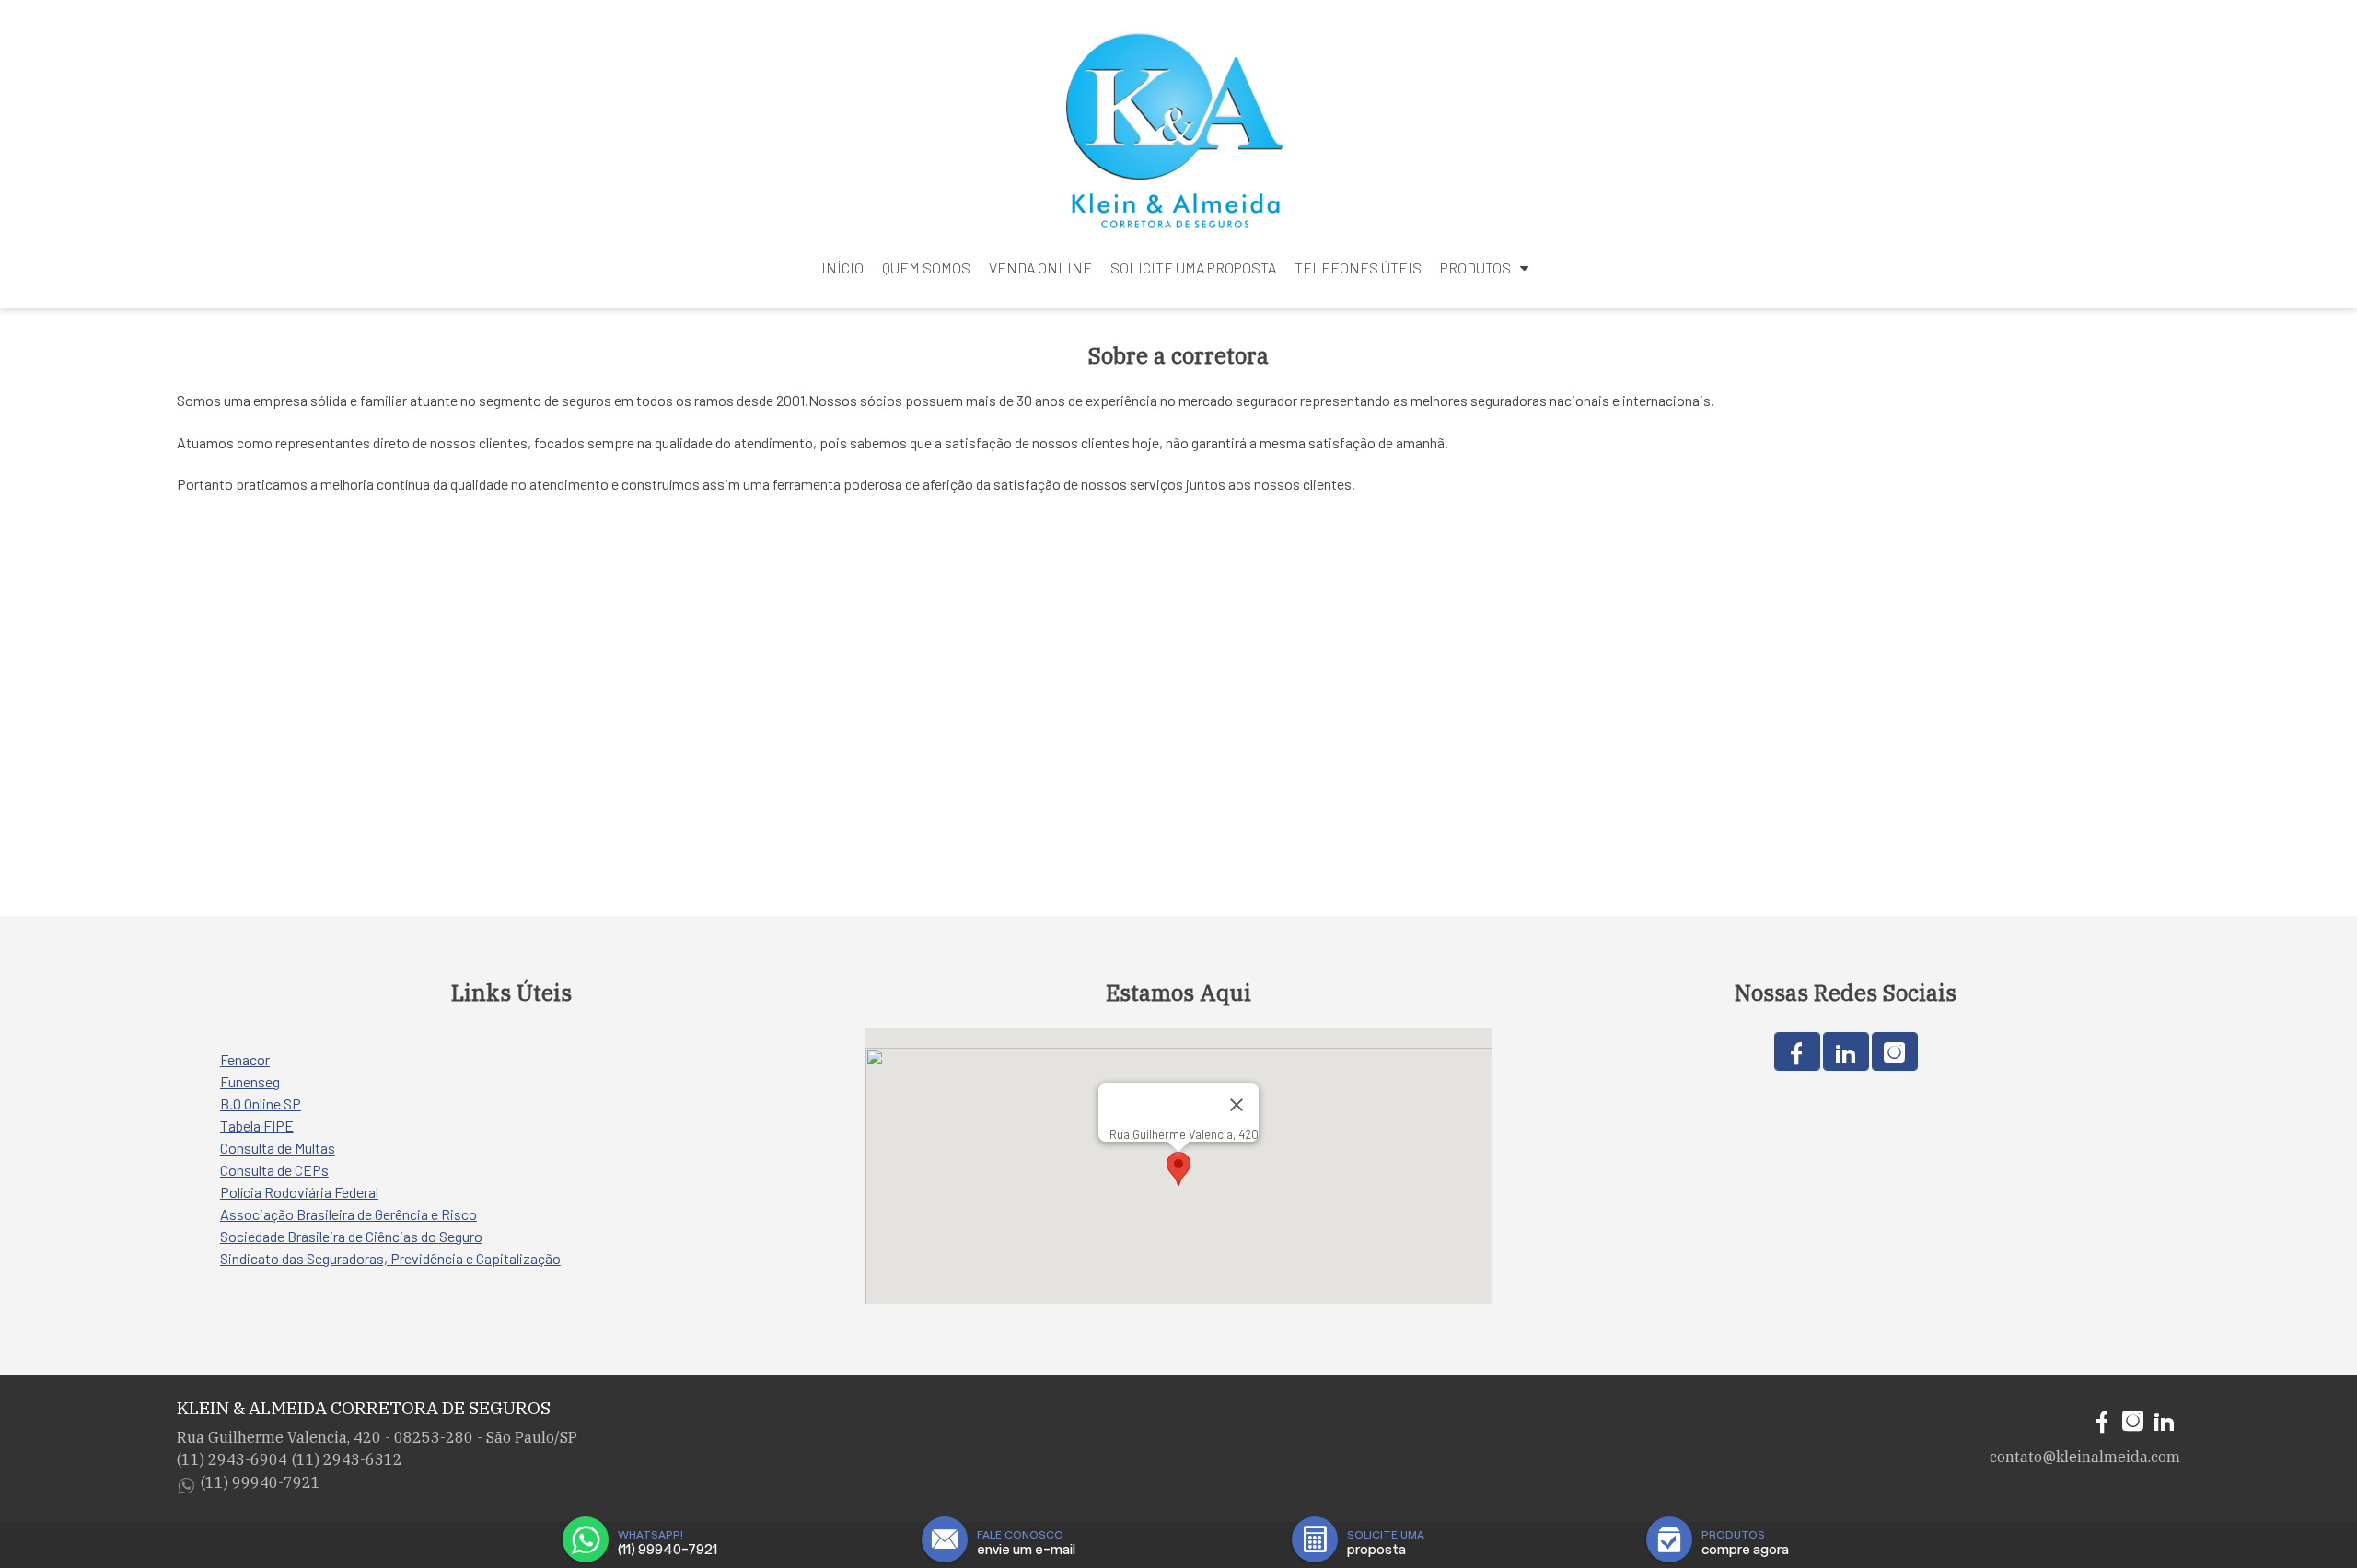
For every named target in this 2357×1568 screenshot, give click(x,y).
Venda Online (1040, 267)
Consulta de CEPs (274, 1170)
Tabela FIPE (257, 1126)
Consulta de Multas (278, 1148)
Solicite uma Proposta (1193, 267)
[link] (1797, 1051)
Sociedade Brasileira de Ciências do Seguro (351, 1236)
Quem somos (926, 267)
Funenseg (250, 1081)
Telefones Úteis (1358, 267)
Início (842, 267)
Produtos (1475, 267)
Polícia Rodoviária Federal (299, 1192)
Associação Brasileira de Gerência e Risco (348, 1214)
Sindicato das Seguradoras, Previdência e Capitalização (390, 1258)
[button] (1178, 1169)
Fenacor (245, 1059)
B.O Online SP (261, 1103)
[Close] (1237, 1105)
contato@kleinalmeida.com (2085, 1457)
